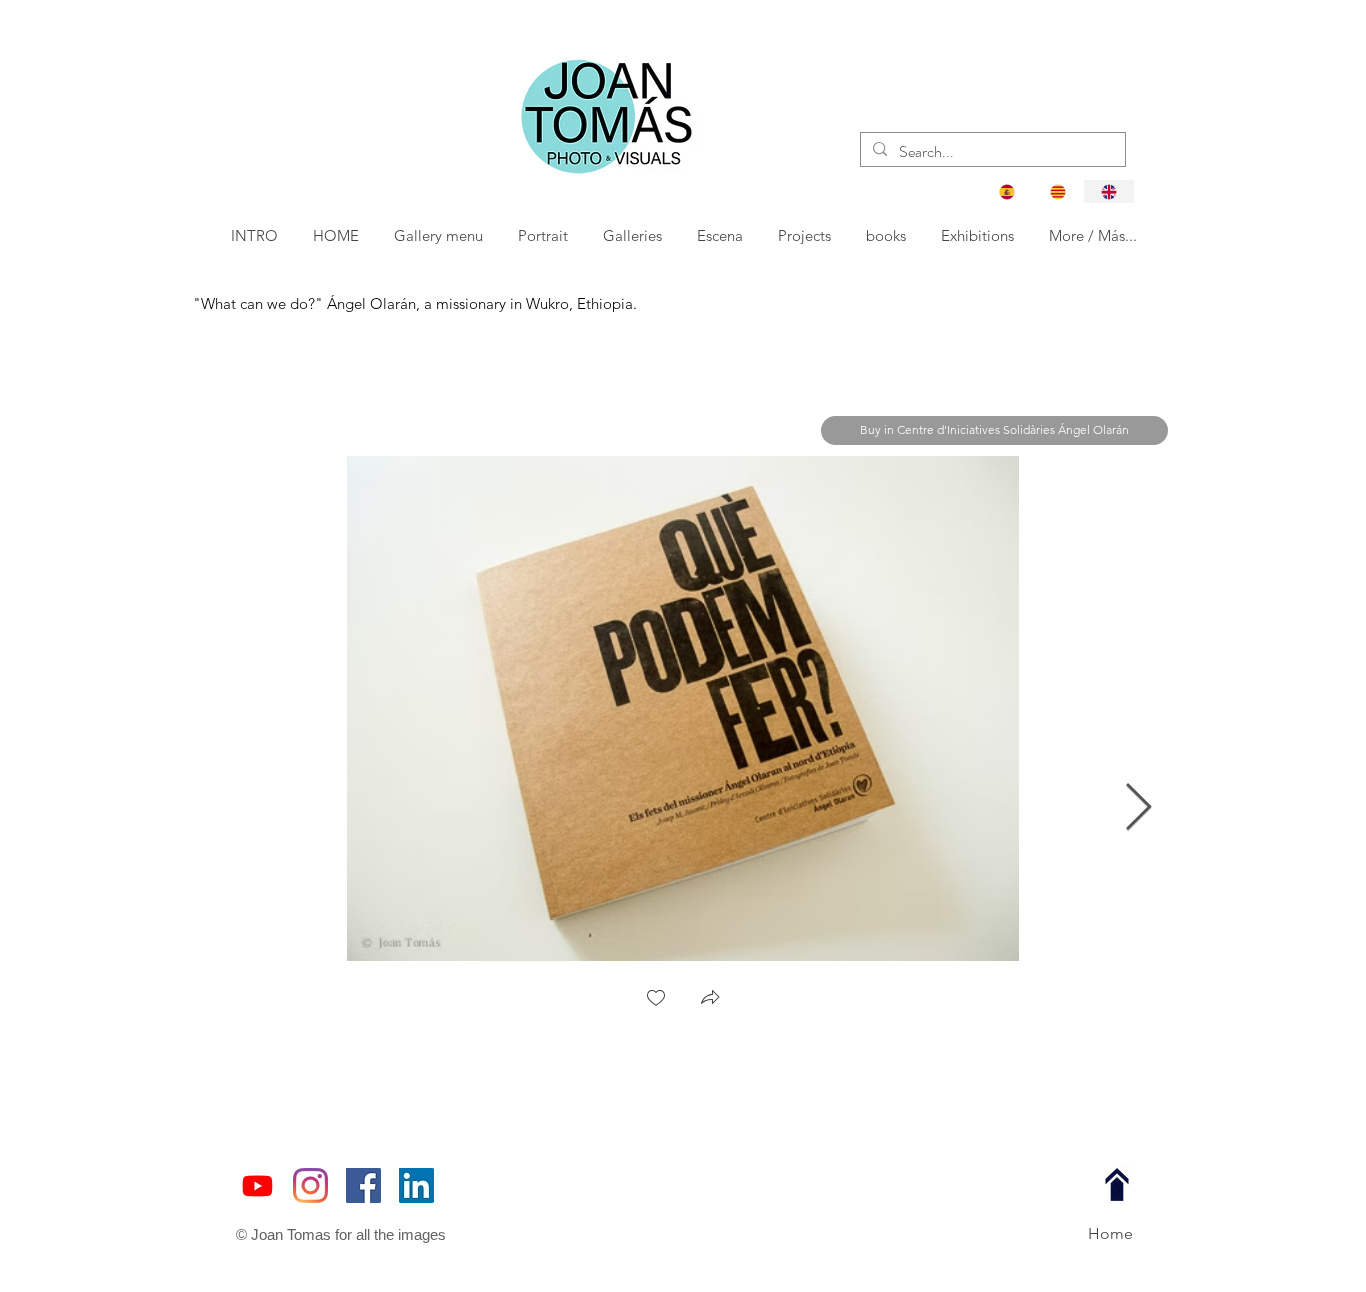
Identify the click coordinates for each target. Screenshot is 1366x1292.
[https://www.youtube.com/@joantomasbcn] (257, 1185)
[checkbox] (656, 999)
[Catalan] (1057, 191)
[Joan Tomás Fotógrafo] (416, 1185)
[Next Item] (1138, 808)
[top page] (1117, 1185)
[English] (1108, 191)
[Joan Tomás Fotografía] (363, 1185)
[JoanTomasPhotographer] (310, 1185)
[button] (544, 236)
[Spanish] (1007, 191)
